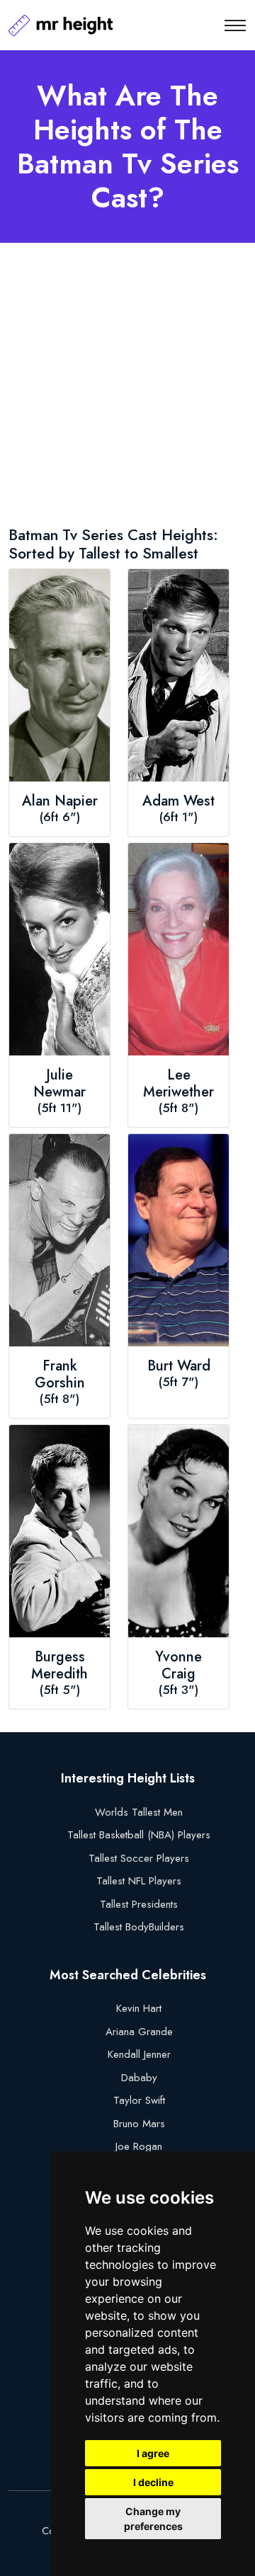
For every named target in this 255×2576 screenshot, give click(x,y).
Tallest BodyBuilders (139, 1927)
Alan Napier (60, 801)
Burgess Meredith (59, 1666)
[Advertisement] (127, 387)
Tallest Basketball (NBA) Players (139, 1835)
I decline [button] (153, 2482)
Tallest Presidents (139, 1904)
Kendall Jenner (139, 2054)
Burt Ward (179, 1366)
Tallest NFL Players (139, 1881)
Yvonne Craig (178, 1666)
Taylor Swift (139, 2100)
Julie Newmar (59, 1084)
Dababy (139, 2078)
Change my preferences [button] (153, 2519)
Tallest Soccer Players (139, 1858)
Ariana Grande (139, 2032)
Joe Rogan (139, 2146)
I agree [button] (153, 2453)
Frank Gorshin (60, 1375)
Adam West (178, 801)
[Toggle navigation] (235, 25)
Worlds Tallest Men (139, 1812)
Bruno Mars (139, 2124)
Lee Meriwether (178, 1084)
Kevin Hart (139, 2008)
